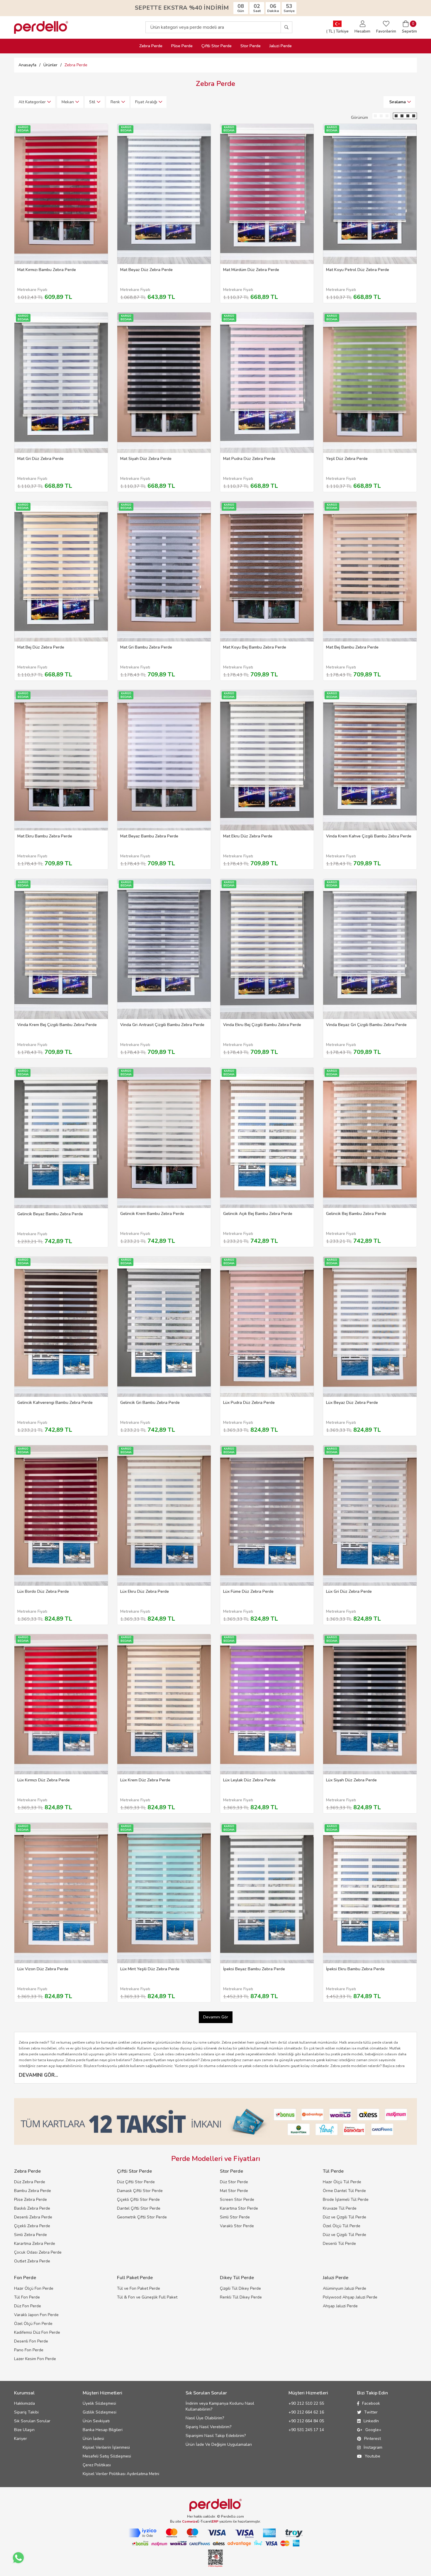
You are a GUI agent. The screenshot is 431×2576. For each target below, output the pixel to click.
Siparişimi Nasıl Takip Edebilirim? (216, 2436)
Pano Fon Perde (29, 2350)
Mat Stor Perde (234, 2191)
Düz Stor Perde (234, 2182)
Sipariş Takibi (26, 2412)
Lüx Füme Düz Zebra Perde (248, 1591)
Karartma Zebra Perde (35, 2244)
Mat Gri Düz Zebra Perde (40, 459)
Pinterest (373, 2439)
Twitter (371, 2412)
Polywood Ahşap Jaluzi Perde (350, 2297)
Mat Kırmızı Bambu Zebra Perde (47, 270)
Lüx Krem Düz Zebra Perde (145, 1780)
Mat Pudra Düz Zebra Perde (249, 459)
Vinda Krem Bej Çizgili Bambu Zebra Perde (57, 1025)
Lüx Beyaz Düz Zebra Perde (352, 1403)
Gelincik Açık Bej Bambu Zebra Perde (258, 1214)
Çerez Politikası (97, 2465)
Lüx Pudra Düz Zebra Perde (249, 1403)
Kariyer (21, 2439)
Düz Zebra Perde (30, 2182)
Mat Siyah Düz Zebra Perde (146, 459)
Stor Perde (251, 46)
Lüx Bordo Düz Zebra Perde (43, 1591)
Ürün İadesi (93, 2439)
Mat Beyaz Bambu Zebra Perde (149, 836)
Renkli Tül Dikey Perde (241, 2297)
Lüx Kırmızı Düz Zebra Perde (44, 1780)
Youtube (373, 2456)
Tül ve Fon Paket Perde (139, 2288)
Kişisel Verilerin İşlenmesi (106, 2447)
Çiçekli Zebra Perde (32, 2226)
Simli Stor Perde (235, 2217)
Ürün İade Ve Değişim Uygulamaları (219, 2444)
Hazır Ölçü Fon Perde (34, 2288)
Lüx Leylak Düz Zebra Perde (249, 1780)
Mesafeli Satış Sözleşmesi (107, 2456)
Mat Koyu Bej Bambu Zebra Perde (255, 647)
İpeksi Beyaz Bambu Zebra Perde (254, 1969)
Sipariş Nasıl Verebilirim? (208, 2427)
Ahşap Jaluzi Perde (340, 2306)
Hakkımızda (24, 2403)
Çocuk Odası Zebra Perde (38, 2252)
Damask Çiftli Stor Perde (140, 2191)
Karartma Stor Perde (239, 2208)
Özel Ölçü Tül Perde (342, 2226)
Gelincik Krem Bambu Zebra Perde (152, 1214)
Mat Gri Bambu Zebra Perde (146, 647)
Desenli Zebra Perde (33, 2217)
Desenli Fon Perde (31, 2341)
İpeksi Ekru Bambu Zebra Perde (355, 1969)
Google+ (373, 2430)
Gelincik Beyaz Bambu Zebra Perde (50, 1214)
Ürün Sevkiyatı (96, 2421)
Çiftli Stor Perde (217, 46)
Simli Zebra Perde (30, 2235)
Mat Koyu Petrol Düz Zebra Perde (358, 270)
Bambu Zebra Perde (33, 2191)
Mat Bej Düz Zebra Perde (41, 647)
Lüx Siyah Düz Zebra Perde (351, 1780)
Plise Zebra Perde (30, 2200)
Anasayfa (27, 65)
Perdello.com (233, 2516)
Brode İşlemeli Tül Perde (346, 2200)
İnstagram (373, 2447)
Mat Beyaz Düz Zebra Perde (146, 270)
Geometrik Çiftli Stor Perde (142, 2217)
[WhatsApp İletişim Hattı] (18, 2558)
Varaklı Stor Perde (237, 2226)
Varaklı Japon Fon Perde (36, 2315)
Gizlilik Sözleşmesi (100, 2412)
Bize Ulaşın (24, 2430)
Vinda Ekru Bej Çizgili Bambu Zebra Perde (262, 1025)
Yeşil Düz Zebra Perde (347, 459)
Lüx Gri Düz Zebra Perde (349, 1591)
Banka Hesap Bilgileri (103, 2430)
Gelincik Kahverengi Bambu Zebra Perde (55, 1403)
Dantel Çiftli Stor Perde (139, 2208)
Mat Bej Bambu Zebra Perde (352, 647)
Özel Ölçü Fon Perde (33, 2324)
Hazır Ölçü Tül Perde (342, 2182)
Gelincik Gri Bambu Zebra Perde (150, 1403)
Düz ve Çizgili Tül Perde (345, 2217)
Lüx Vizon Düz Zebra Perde (43, 1969)
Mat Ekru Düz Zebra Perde (248, 836)
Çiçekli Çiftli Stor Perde (138, 2200)
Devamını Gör (216, 2017)
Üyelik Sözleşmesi (99, 2403)
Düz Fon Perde (28, 2306)
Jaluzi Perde (281, 46)
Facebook (371, 2403)
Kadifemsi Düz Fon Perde (37, 2332)
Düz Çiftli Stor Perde (136, 2182)
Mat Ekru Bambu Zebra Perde (45, 836)
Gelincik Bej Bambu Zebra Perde (356, 1214)
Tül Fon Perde (27, 2297)
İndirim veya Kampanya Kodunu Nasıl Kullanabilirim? (220, 2406)
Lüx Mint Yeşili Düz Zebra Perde (150, 1969)
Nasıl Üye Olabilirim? (205, 2418)
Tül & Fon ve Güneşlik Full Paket (147, 2297)
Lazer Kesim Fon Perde (35, 2359)
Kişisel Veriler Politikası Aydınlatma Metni (121, 2474)
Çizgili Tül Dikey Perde (240, 2288)
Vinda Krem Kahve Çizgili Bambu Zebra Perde (369, 836)
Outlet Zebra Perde (32, 2261)
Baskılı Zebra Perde (32, 2208)
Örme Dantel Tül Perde (344, 2191)
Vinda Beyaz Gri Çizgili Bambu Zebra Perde (366, 1025)
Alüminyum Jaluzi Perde (345, 2288)
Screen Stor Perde (237, 2200)
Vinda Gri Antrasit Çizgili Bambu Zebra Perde (162, 1025)
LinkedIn (371, 2421)
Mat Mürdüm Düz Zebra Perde (251, 270)
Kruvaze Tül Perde (340, 2208)
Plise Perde (182, 46)
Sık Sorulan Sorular (32, 2421)
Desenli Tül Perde (339, 2244)
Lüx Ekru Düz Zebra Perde (145, 1591)
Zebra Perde (151, 46)
